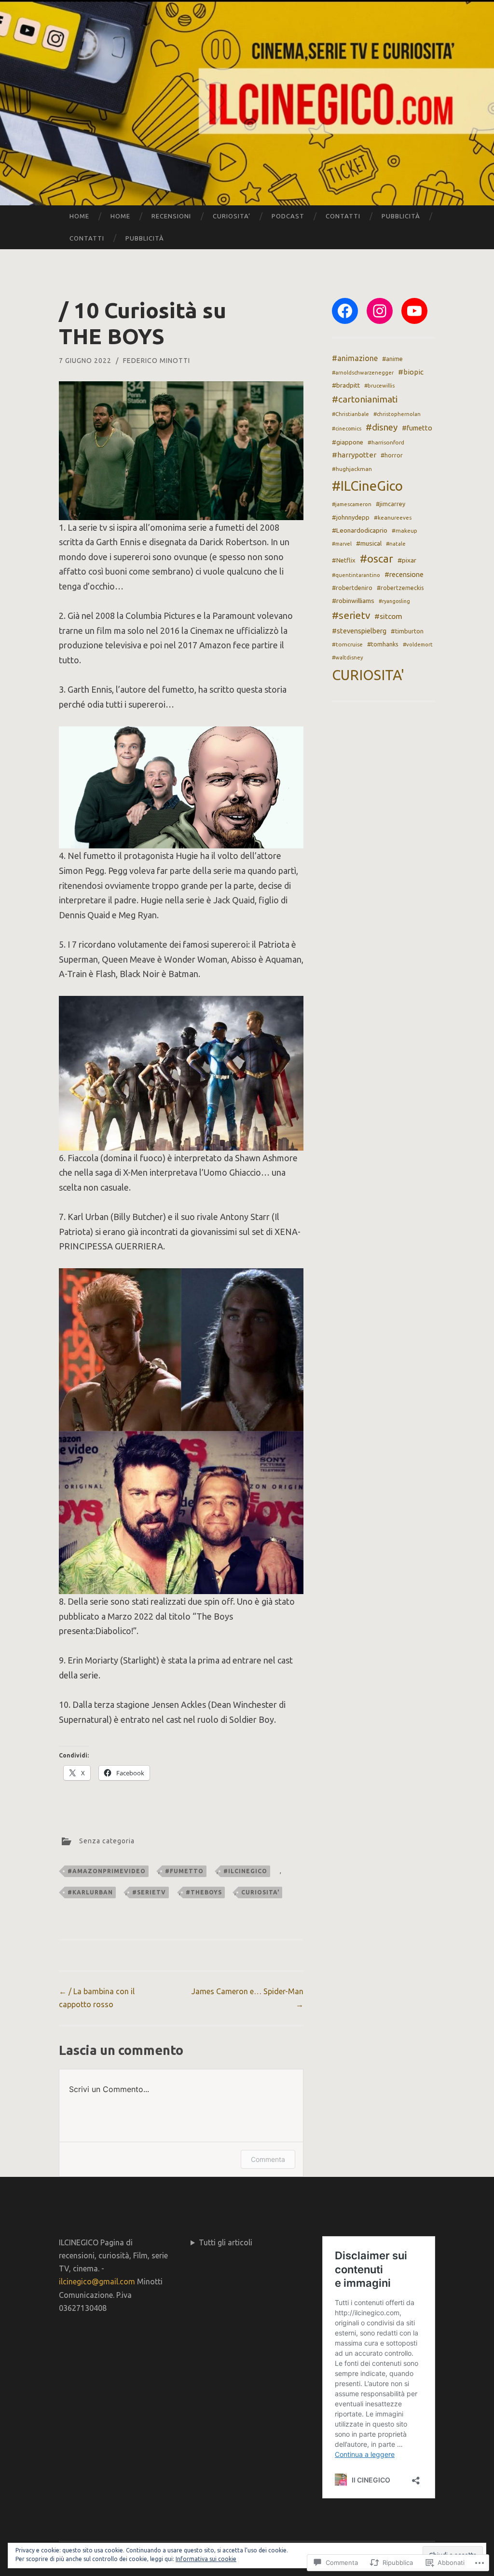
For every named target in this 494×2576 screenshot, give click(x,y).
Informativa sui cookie (206, 2559)
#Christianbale (350, 414)
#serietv (149, 1892)
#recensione (404, 574)
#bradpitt (346, 385)
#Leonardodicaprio (360, 530)
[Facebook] (345, 311)
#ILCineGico (245, 1871)
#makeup (405, 530)
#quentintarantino (356, 575)
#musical (369, 543)
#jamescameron (352, 504)
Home (79, 216)
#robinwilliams (353, 601)
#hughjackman (352, 469)
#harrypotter (354, 455)
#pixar (407, 560)
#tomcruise (347, 644)
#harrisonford (386, 442)
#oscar (377, 558)
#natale (396, 544)
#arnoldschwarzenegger (363, 373)
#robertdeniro (352, 588)
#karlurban (90, 1892)
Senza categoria (107, 1841)
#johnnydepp (351, 517)
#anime (392, 359)
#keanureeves (393, 517)
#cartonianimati (365, 399)
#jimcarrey (391, 504)
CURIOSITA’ (232, 216)
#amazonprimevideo (107, 1871)
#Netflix (344, 560)
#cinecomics (347, 429)
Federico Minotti (157, 361)
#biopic (411, 372)
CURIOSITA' (260, 1892)
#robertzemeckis (400, 588)
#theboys (204, 1892)
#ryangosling (394, 601)
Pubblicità (401, 216)
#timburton (407, 631)
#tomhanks (383, 644)
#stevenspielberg (359, 631)
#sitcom (388, 616)
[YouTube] (414, 311)
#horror (392, 455)
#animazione (355, 358)
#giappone (348, 442)
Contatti (343, 216)
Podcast (288, 216)
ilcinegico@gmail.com (97, 2281)
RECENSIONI (171, 216)
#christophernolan (397, 414)
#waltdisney (348, 657)
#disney (382, 427)
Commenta (268, 2159)
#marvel (342, 544)
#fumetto (184, 1871)
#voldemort (418, 644)
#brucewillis (379, 386)
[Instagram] (380, 311)
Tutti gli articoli (226, 2242)
